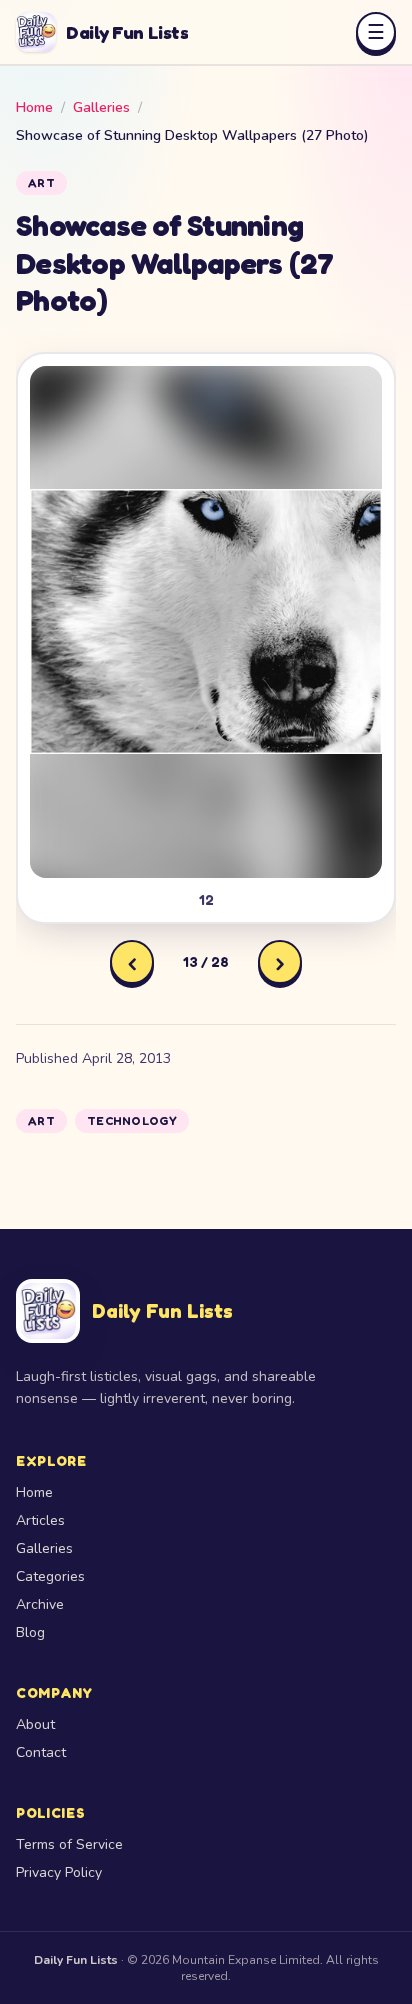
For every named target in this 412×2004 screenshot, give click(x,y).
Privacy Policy (59, 1872)
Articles (40, 1520)
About (35, 1724)
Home (34, 107)
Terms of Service (69, 1844)
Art (41, 182)
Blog (30, 1632)
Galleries (101, 107)
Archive (40, 1604)
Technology (132, 1120)
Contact (41, 1752)
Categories (50, 1576)
